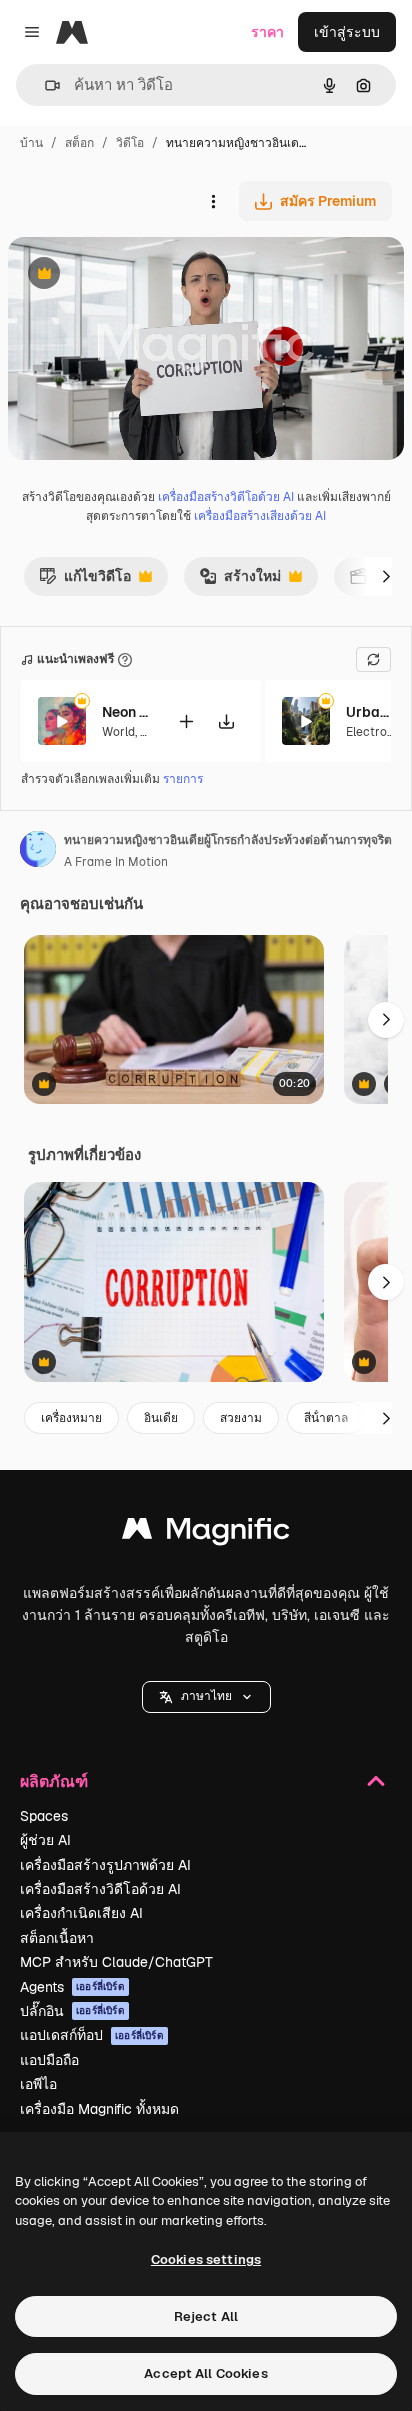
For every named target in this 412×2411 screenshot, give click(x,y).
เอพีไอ (38, 2084)
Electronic (375, 732)
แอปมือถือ (49, 2060)
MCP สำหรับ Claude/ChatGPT (116, 1962)
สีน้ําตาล (326, 1418)
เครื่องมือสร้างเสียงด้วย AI (260, 516)
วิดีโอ (130, 143)
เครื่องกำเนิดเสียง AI (81, 1913)
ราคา (267, 32)
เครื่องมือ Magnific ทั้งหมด (99, 2109)
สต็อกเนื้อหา (57, 1938)
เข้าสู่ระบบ (347, 32)
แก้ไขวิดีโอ (85, 581)
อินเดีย (161, 1418)
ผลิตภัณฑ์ (54, 1780)
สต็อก (79, 143)
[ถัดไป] (386, 576)
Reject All (206, 2316)
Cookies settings (206, 2259)
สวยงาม (241, 1418)
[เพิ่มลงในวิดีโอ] (186, 721)
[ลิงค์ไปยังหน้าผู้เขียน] (38, 852)
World (118, 732)
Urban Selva (371, 712)
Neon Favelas (127, 712)
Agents (72, 1987)
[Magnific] (206, 1533)
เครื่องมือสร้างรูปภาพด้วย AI (105, 1865)
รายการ (183, 779)
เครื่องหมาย (71, 1418)
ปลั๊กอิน (72, 2011)
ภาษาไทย (206, 1696)
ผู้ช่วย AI (45, 1840)
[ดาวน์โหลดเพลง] (226, 721)
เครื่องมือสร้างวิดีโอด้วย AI (226, 497)
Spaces (44, 1816)
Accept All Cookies (205, 2373)
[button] (206, 1697)
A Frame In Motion (116, 862)
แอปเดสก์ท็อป (92, 2035)
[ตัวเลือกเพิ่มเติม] (213, 201)
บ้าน (31, 143)
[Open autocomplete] (44, 85)
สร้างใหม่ (240, 581)
